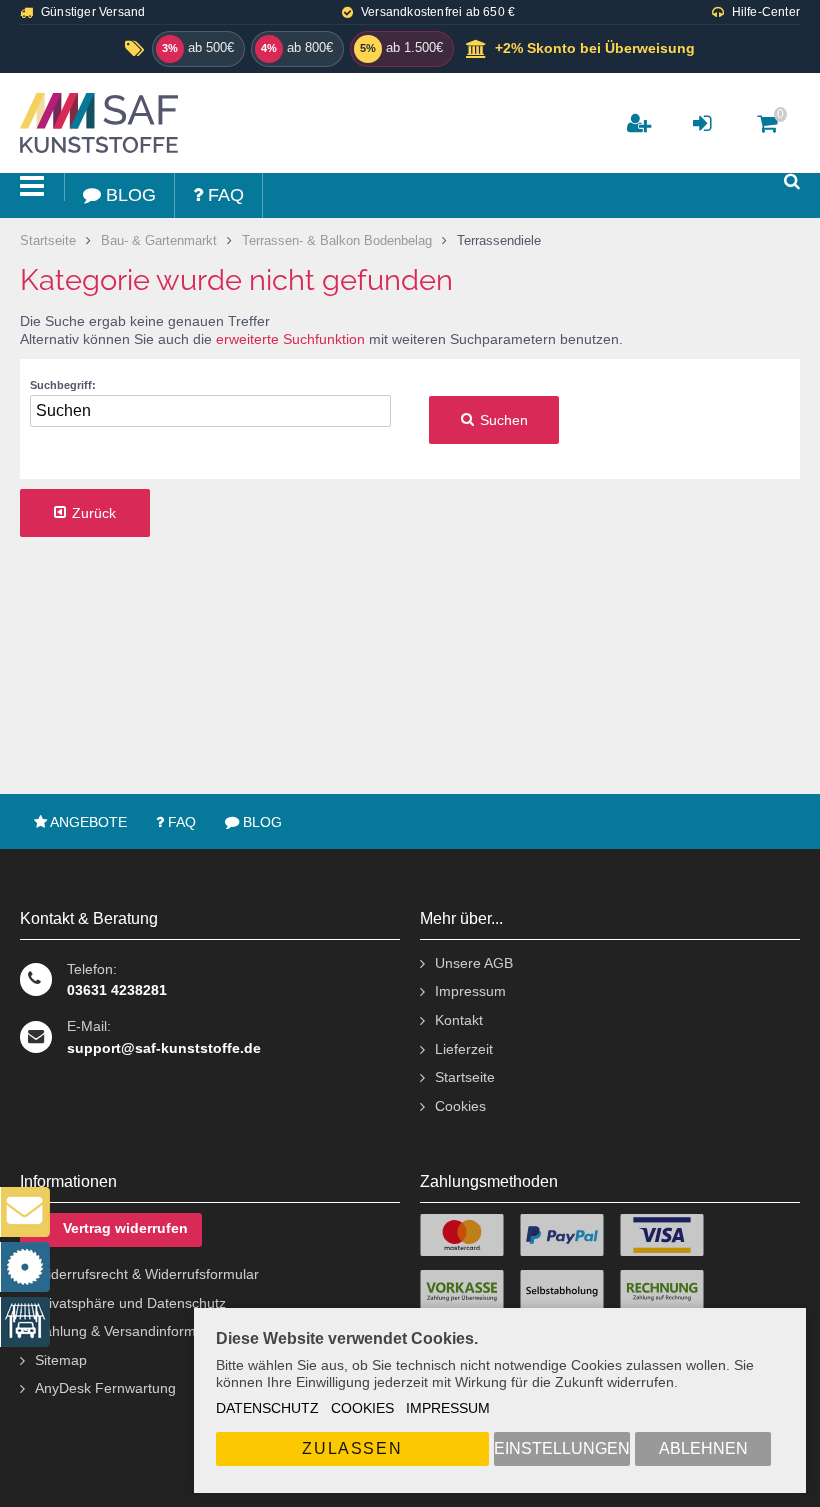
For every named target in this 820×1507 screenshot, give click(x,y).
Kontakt (459, 1020)
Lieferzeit (464, 1049)
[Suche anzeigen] (792, 181)
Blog (260, 822)
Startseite (465, 1077)
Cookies (362, 1408)
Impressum (448, 1408)
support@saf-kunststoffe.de (164, 1048)
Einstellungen (562, 1448)
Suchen (494, 420)
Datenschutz (267, 1408)
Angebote (87, 822)
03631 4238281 (117, 990)
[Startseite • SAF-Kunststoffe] (117, 123)
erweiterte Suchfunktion (290, 339)
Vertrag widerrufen (125, 1228)
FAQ (180, 822)
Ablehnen (703, 1448)
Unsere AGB (474, 963)
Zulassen (352, 1448)
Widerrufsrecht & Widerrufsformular (147, 1274)
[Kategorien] (32, 187)
